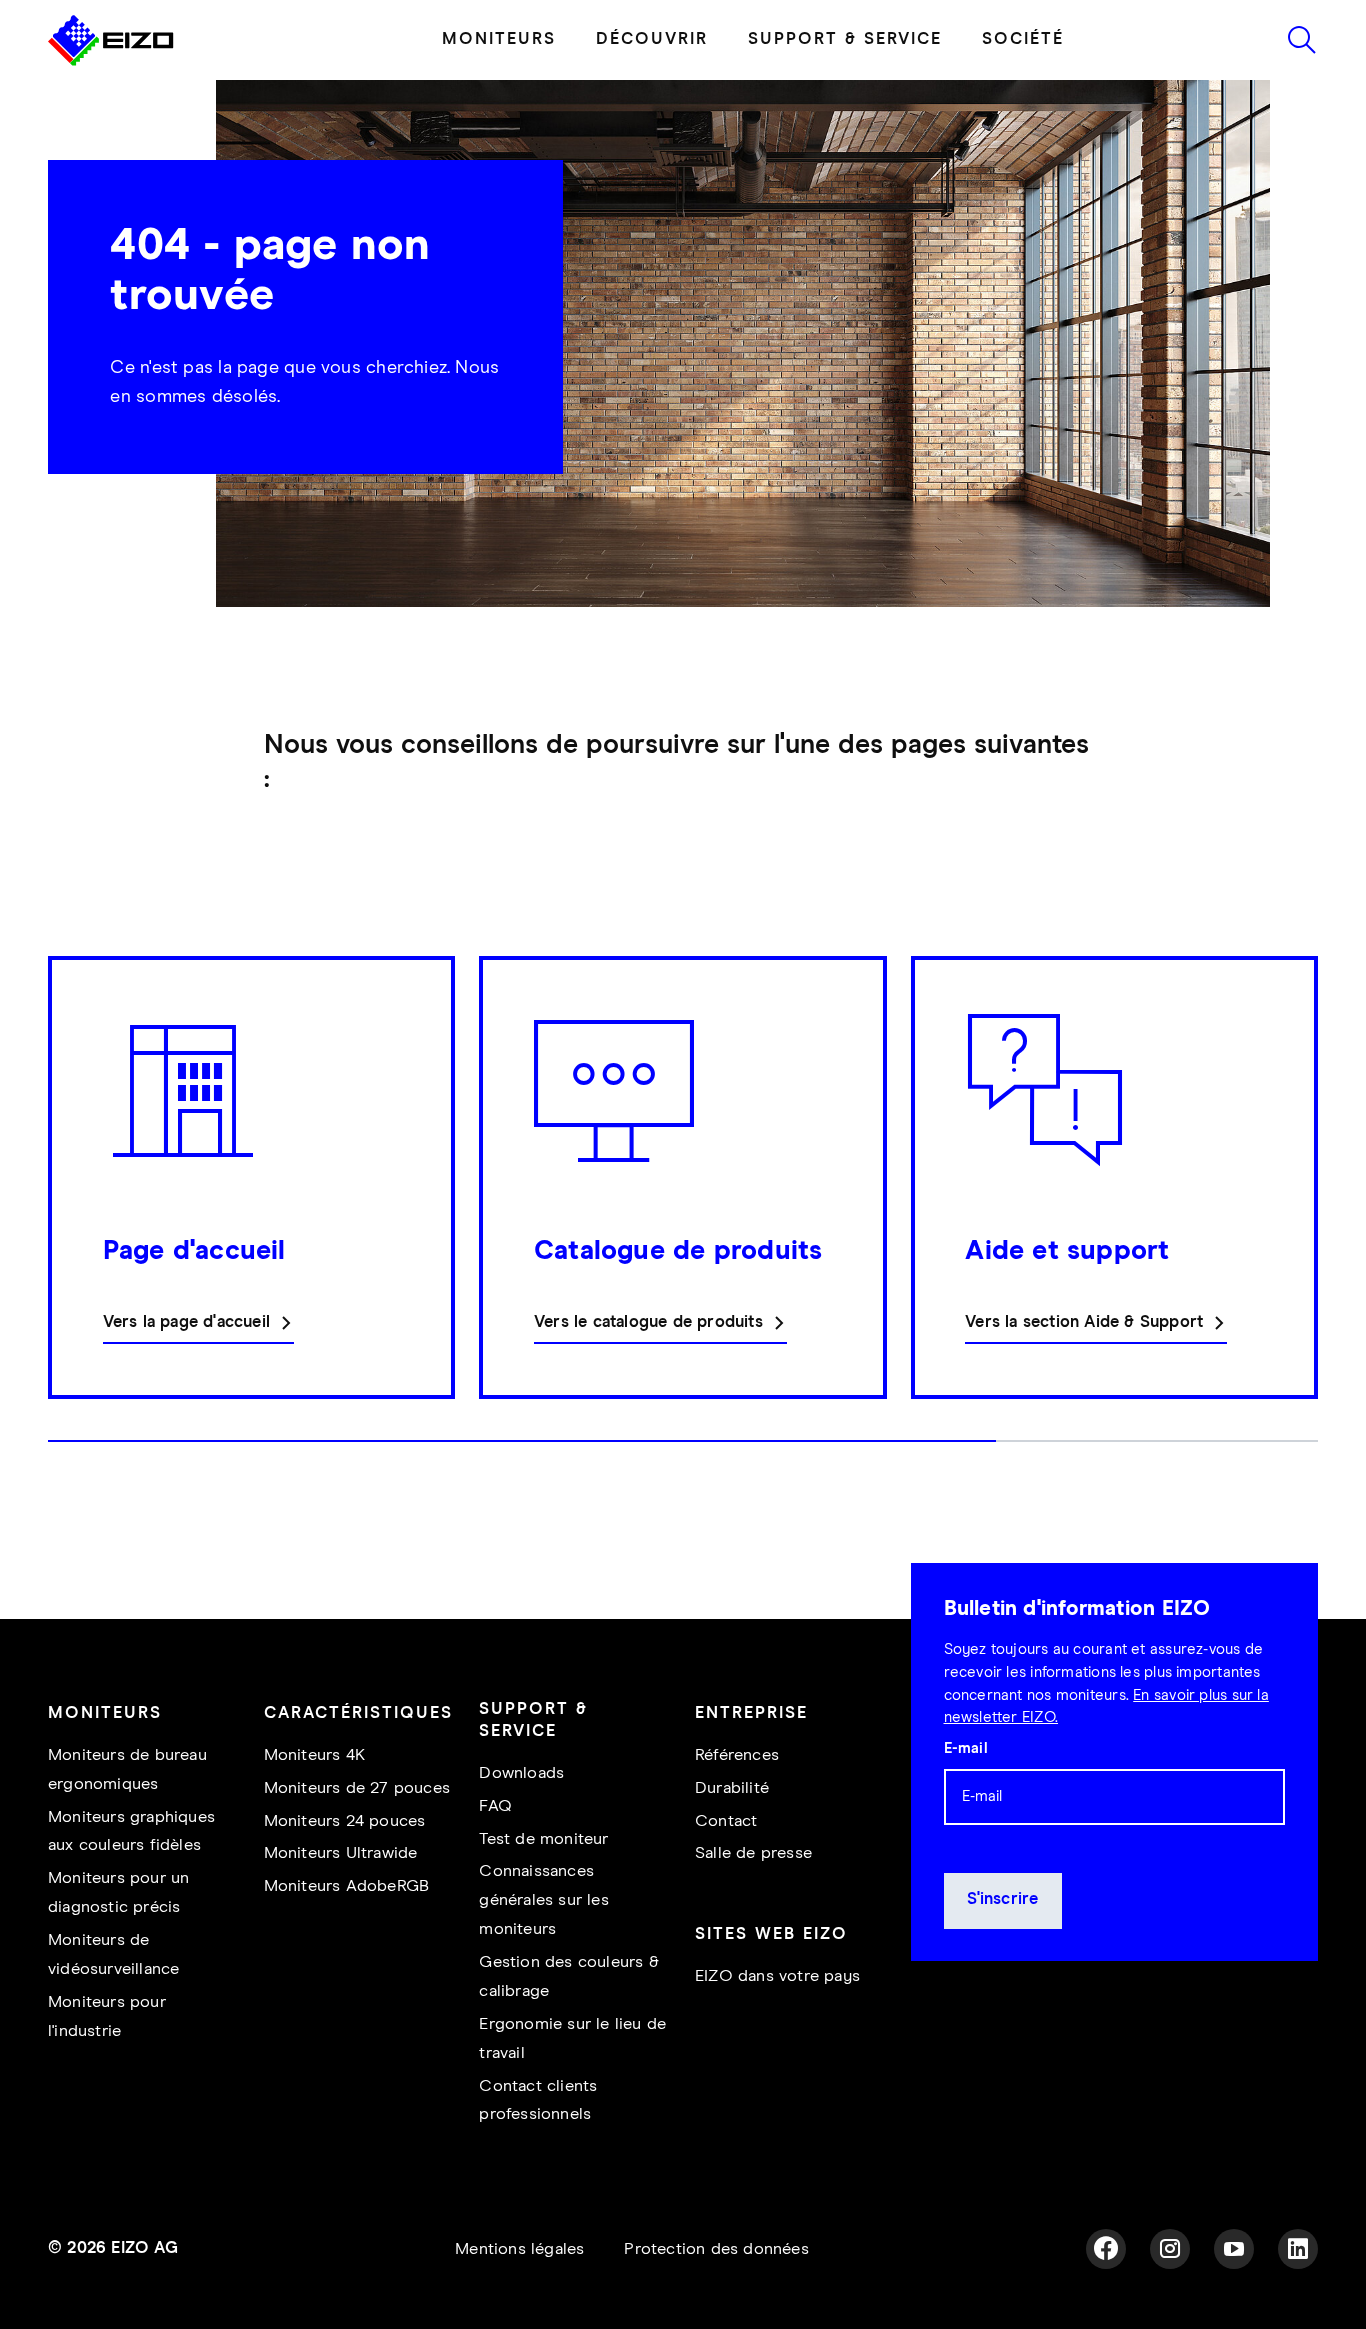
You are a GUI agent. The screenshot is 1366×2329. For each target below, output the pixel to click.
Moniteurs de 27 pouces (357, 1788)
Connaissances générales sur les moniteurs (543, 1900)
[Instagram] (1170, 2249)
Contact (726, 1821)
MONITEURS (499, 39)
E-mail (966, 1747)
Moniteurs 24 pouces (345, 1821)
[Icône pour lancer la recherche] (1302, 40)
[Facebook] (1106, 2249)
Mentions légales (519, 2249)
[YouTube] (1234, 2249)
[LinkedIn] (1298, 2249)
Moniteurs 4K (314, 1755)
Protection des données (716, 2249)
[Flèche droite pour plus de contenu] (1312, 1210)
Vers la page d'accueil (186, 1322)
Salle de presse (753, 1853)
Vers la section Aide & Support (1084, 1322)
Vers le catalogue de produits (648, 1322)
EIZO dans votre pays (777, 1976)
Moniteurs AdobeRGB (347, 1886)
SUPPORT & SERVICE (845, 39)
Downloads (521, 1773)
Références (737, 1755)
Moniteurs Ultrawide (341, 1853)
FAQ (495, 1806)
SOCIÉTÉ (1023, 39)
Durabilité (732, 1788)
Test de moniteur (543, 1839)
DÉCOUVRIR (652, 39)
